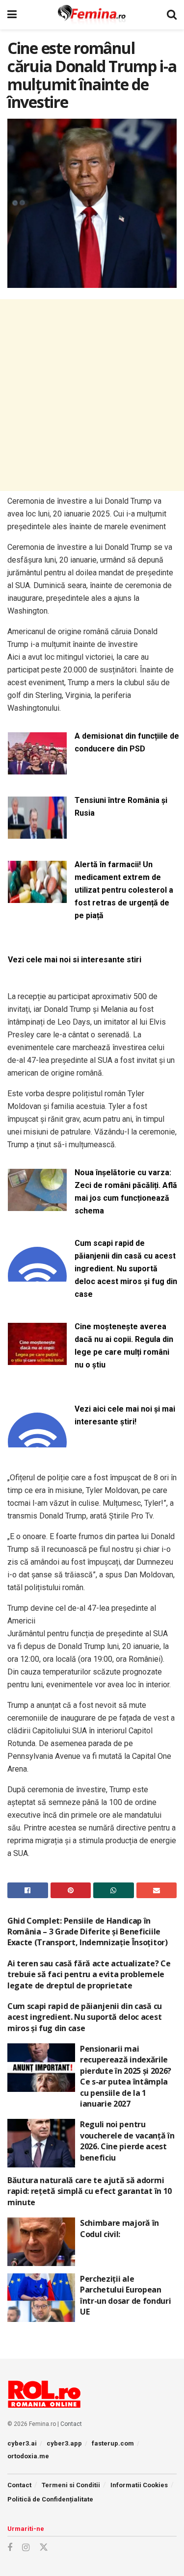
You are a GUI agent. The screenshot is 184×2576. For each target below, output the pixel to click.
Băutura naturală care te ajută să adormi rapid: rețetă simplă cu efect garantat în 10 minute (90, 2191)
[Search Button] (172, 15)
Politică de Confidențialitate (50, 2499)
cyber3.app (64, 2443)
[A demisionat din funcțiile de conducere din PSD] (37, 768)
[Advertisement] (92, 395)
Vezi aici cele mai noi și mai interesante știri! (125, 1415)
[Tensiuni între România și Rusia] (37, 833)
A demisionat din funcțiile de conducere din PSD (127, 742)
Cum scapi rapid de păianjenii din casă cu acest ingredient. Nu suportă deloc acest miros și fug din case (126, 1269)
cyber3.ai (22, 2443)
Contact (71, 2424)
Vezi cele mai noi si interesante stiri (75, 960)
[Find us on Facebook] (10, 2548)
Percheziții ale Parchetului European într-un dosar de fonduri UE (125, 2295)
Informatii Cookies (139, 2485)
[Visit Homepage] (92, 15)
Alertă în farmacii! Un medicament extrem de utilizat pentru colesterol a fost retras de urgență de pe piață (124, 890)
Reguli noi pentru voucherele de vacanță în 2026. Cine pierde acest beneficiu (127, 2141)
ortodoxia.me (28, 2456)
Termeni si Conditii (71, 2485)
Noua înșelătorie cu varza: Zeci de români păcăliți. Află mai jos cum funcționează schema (126, 1192)
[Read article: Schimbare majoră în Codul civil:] (41, 2242)
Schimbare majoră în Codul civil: (119, 2228)
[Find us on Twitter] (44, 2548)
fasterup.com (113, 2443)
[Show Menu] (12, 15)
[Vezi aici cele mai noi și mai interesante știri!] (37, 1441)
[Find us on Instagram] (26, 2548)
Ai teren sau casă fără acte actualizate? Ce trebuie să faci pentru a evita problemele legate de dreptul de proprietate (89, 1974)
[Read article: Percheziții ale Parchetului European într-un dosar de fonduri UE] (41, 2298)
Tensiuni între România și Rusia (121, 807)
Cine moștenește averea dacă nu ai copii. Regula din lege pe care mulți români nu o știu (124, 1346)
